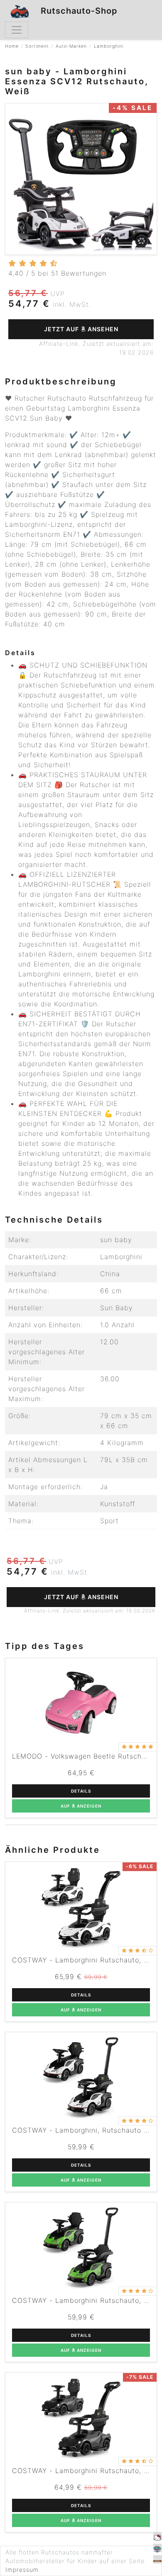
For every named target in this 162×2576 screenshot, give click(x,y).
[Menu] (17, 30)
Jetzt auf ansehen (81, 329)
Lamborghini (109, 46)
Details (81, 1791)
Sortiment (37, 46)
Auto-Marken (71, 46)
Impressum (22, 2570)
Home (12, 46)
